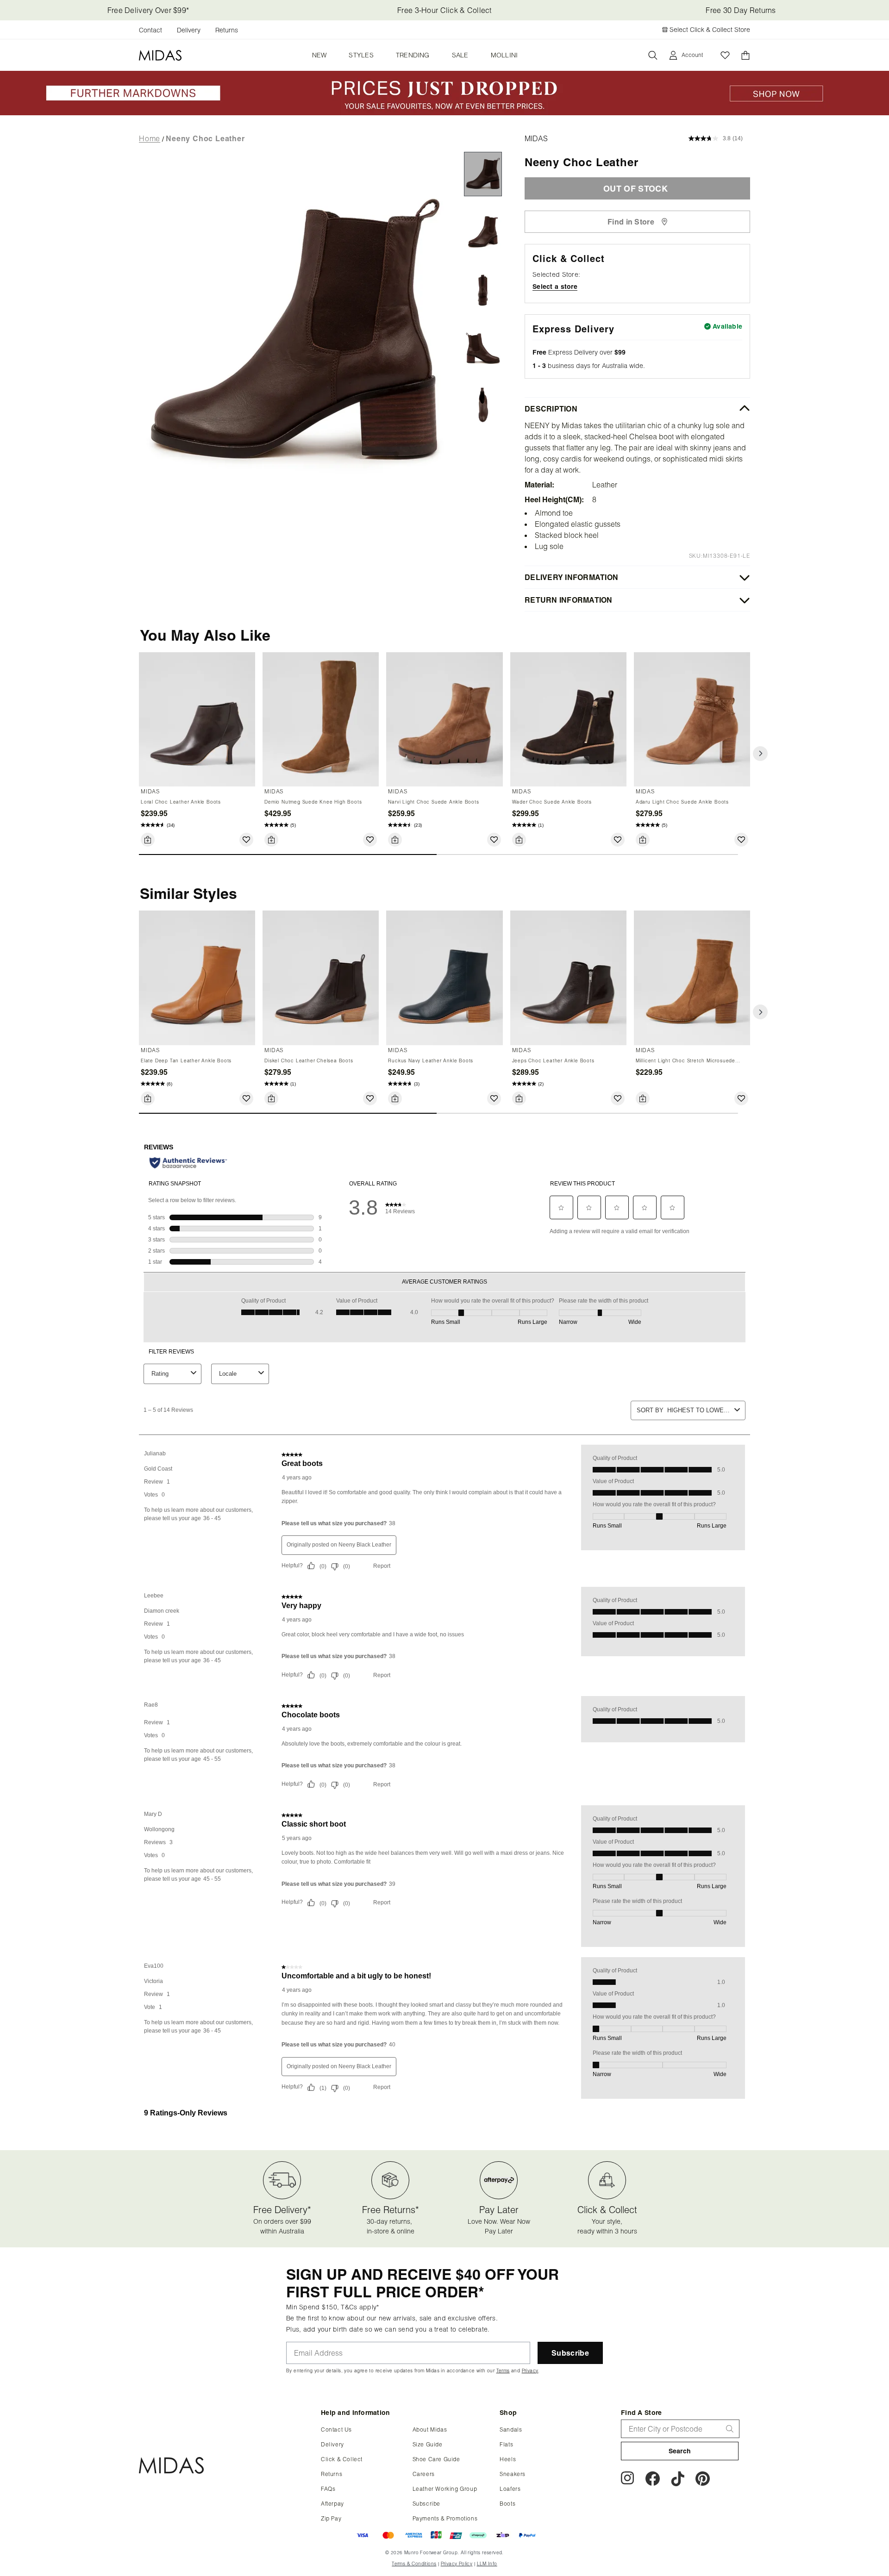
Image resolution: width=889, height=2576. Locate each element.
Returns (227, 30)
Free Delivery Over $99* (148, 10)
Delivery (189, 30)
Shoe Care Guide (436, 2459)
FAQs (328, 2489)
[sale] (444, 112)
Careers (424, 2474)
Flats (506, 2444)
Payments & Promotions (445, 2518)
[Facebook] (653, 2480)
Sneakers (513, 2474)
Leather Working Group (445, 2489)
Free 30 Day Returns (741, 10)
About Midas (430, 2429)
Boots (507, 2504)
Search (680, 2451)
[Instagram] (628, 2480)
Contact (150, 30)
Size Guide (428, 2444)
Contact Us (336, 2429)
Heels (508, 2459)
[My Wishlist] (725, 55)
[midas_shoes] (703, 2480)
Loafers (510, 2489)
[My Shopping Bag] (745, 55)
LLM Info (487, 2564)
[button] (760, 754)
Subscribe (426, 2504)
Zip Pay (331, 2518)
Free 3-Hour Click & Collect (444, 10)
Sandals (511, 2429)
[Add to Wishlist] (246, 840)
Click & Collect (342, 2459)
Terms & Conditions (414, 2564)
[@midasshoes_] (678, 2480)
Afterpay (332, 2504)
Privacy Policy (457, 2564)
